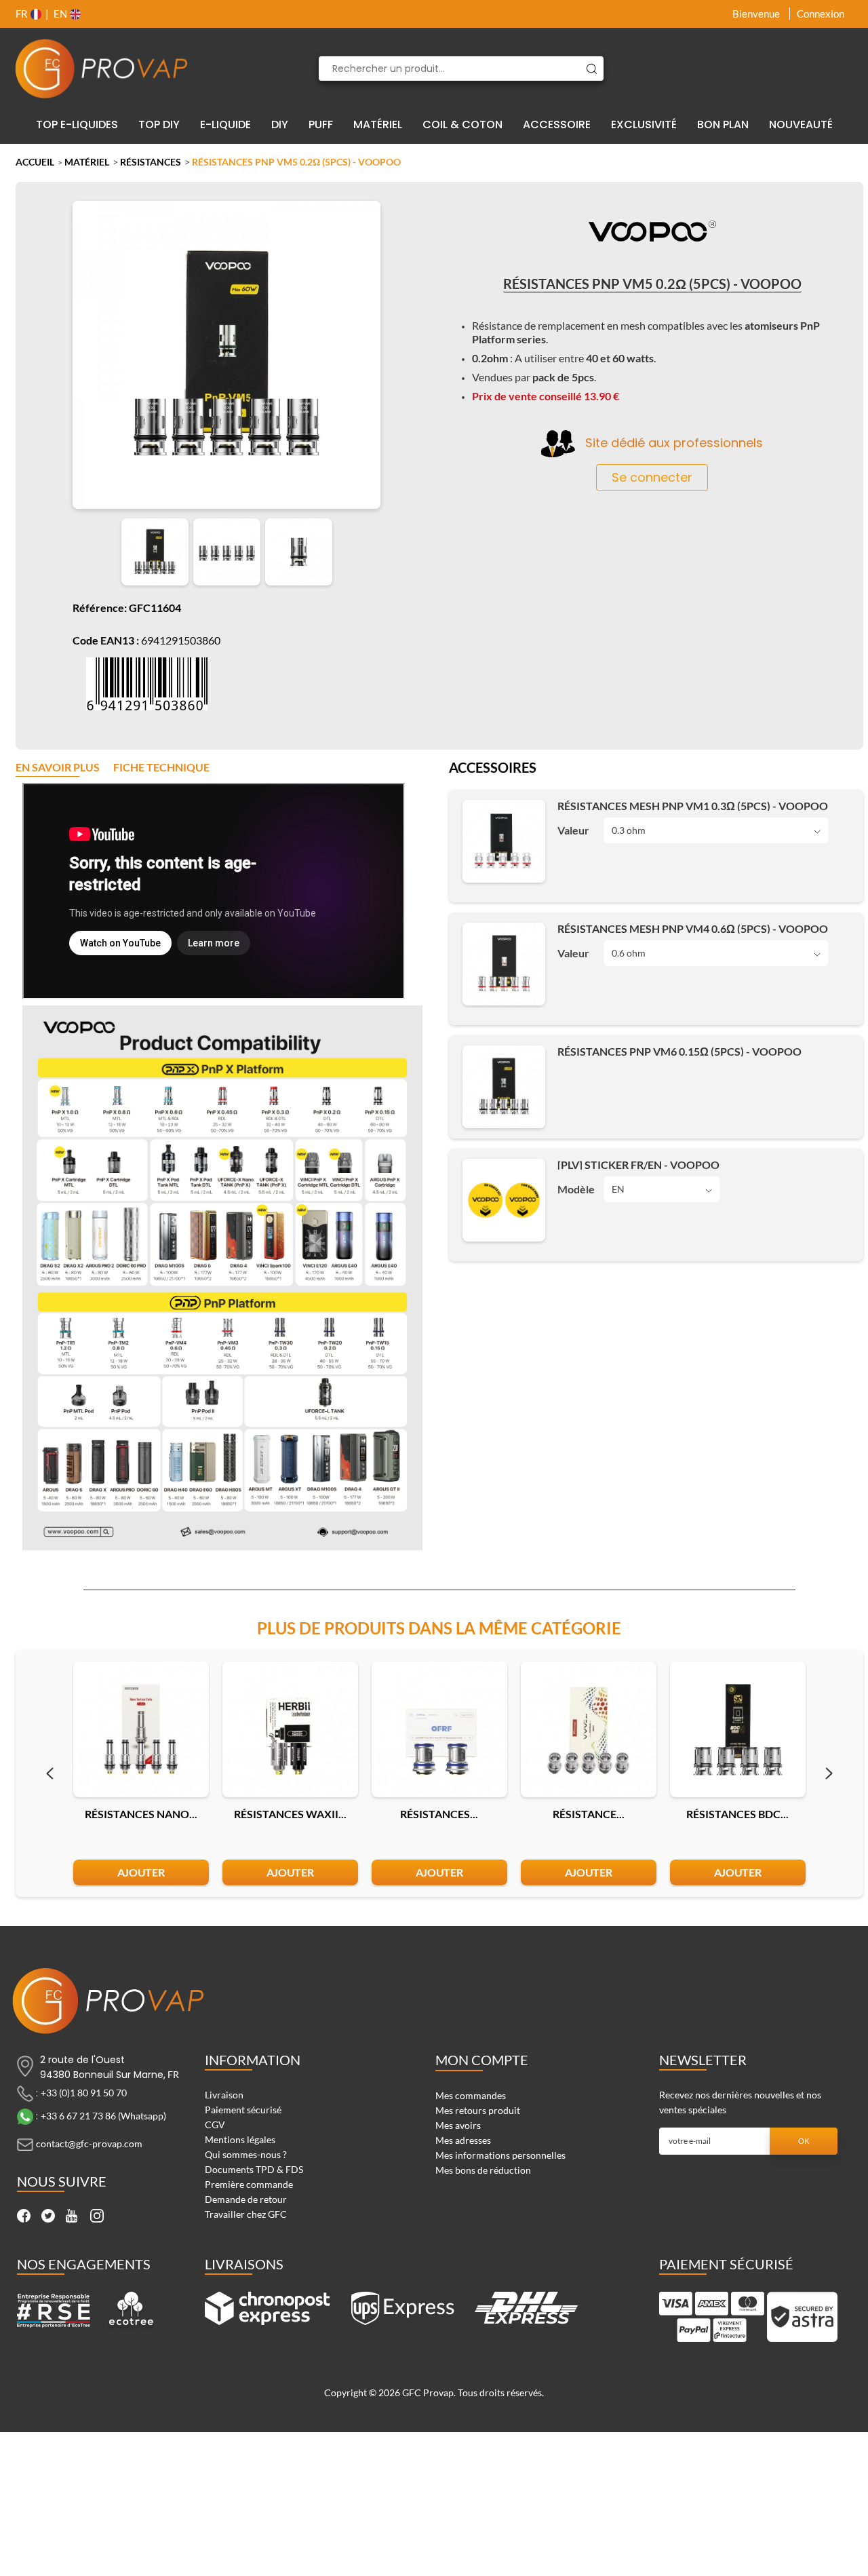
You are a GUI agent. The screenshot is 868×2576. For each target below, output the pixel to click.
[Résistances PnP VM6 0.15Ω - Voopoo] (504, 1087)
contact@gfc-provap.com (89, 2143)
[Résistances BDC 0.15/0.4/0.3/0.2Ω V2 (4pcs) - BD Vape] (738, 1729)
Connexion (821, 14)
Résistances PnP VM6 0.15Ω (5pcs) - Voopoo (679, 1051)
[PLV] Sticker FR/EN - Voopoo (638, 1165)
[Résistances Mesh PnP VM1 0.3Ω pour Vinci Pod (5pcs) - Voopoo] (504, 841)
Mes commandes (471, 2095)
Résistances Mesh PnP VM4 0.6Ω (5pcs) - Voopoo (693, 928)
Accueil (35, 162)
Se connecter (652, 477)
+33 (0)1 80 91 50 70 (84, 2092)
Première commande (249, 2184)
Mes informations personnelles (500, 2155)
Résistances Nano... (141, 1814)
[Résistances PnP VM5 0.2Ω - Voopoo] (155, 552)
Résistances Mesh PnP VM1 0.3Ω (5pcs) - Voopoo (693, 806)
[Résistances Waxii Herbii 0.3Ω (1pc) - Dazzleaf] (290, 1729)
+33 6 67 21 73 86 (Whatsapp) (103, 2115)
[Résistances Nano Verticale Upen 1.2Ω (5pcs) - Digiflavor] (141, 1729)
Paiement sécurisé (243, 2110)
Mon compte (482, 2060)
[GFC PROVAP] (102, 69)
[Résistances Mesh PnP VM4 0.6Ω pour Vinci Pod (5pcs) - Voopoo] (504, 964)
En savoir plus (58, 768)
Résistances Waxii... (290, 1814)
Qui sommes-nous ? (246, 2154)
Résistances (151, 162)
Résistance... (589, 1814)
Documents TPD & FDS (254, 2169)
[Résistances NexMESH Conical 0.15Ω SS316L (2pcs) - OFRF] (439, 1729)
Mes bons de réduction (483, 2170)
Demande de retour (246, 2199)
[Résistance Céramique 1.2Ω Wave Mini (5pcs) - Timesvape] (589, 1729)
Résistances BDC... (737, 1814)
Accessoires (493, 769)
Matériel (87, 162)
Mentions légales (240, 2139)
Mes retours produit (478, 2110)
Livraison (224, 2095)
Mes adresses (463, 2140)
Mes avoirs (458, 2125)
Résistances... (439, 1814)
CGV (215, 2125)
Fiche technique (161, 768)
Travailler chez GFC (246, 2214)
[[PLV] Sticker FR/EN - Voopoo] (504, 1200)
